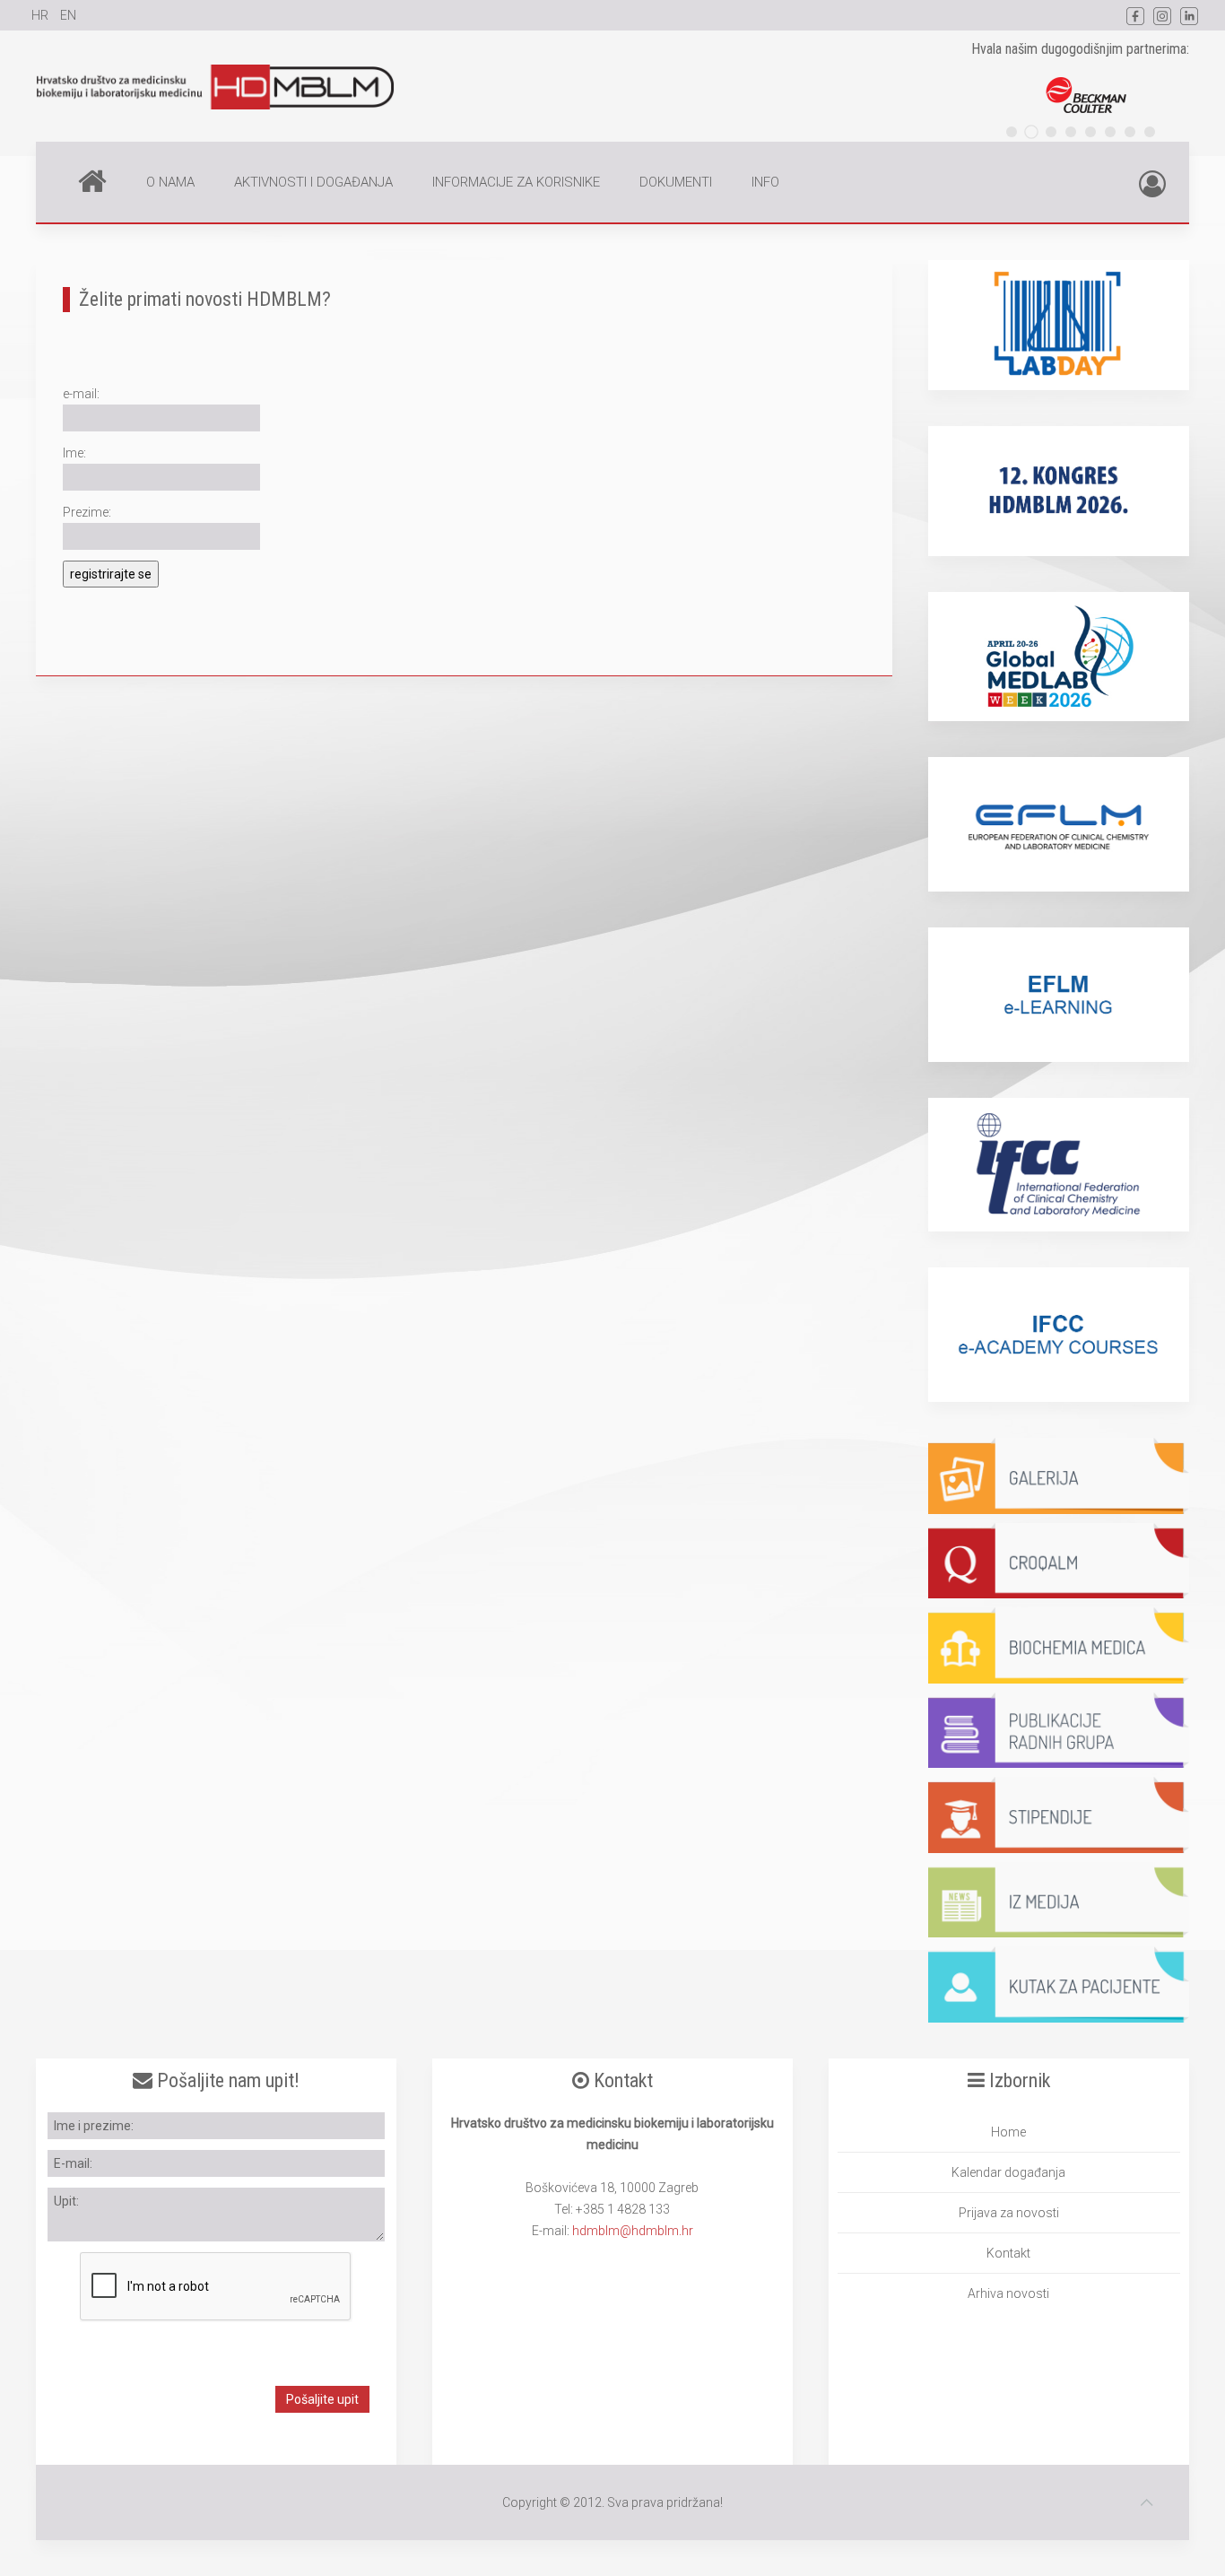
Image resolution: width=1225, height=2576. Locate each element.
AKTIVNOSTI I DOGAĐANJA (313, 182)
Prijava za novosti (1009, 2213)
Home (92, 182)
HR (41, 15)
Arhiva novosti (1008, 2293)
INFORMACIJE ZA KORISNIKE (516, 182)
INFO (765, 182)
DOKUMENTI (676, 182)
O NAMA (170, 182)
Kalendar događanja (1008, 2172)
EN (68, 15)
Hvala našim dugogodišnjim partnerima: (1080, 49)
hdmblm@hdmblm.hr (633, 2231)
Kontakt (1008, 2253)
